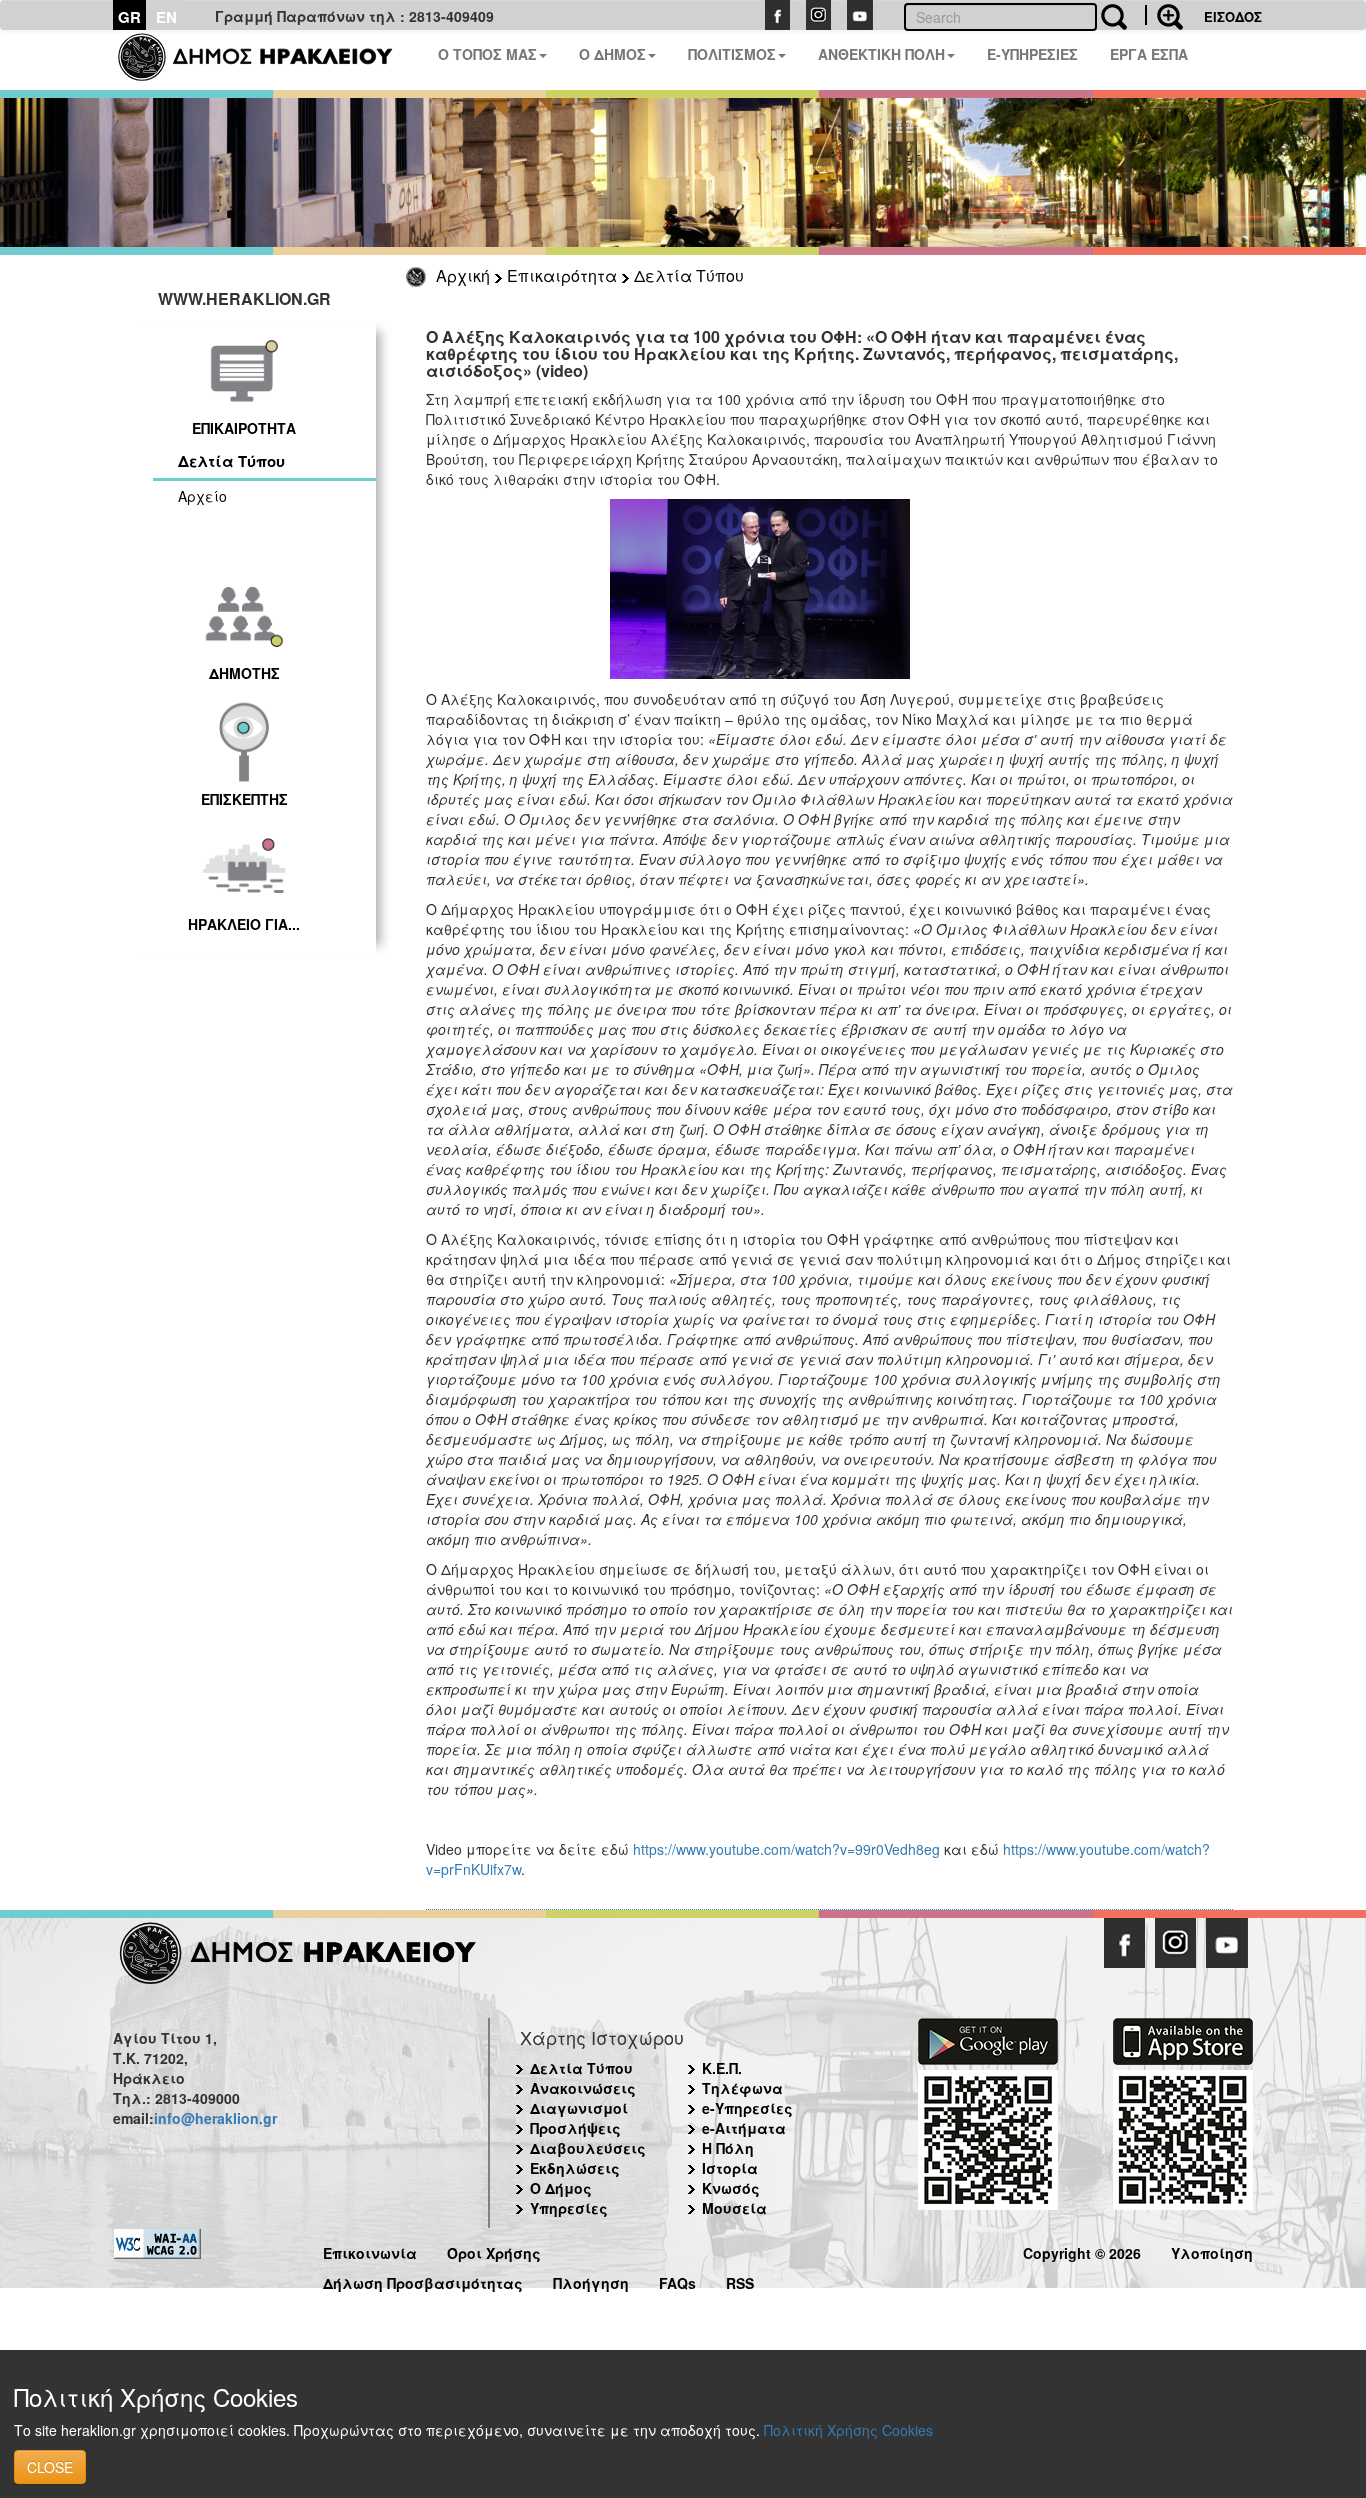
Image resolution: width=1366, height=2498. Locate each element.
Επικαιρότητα (562, 275)
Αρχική (463, 275)
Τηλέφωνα (742, 2088)
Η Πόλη (728, 2148)
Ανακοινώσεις (583, 2088)
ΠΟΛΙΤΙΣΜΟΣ (732, 54)
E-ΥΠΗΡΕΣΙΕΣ (1032, 54)
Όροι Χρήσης (494, 2250)
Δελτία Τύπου (689, 275)
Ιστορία (730, 2168)
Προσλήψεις (575, 2128)
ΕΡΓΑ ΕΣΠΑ (1149, 54)
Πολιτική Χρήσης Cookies (848, 2430)
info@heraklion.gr (215, 2118)
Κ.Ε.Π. (722, 2068)
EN (166, 17)
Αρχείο (202, 496)
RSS (740, 2280)
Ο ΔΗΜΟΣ (612, 54)
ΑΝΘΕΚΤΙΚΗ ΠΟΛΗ (881, 54)
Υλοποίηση (1212, 2250)
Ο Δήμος (561, 2188)
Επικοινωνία (370, 2250)
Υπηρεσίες (569, 2208)
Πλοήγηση (591, 2280)
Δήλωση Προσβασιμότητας (423, 2280)
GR (129, 17)
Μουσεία (734, 2208)
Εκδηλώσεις (575, 2168)
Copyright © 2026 (1082, 2250)
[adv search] (1164, 15)
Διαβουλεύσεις (588, 2148)
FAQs (677, 2280)
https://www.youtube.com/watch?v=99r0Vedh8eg (786, 1849)
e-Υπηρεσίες (747, 2108)
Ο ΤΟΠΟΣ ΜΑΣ (487, 54)
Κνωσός (731, 2188)
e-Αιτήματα (744, 2128)
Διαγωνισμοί (579, 2108)
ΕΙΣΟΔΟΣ (1233, 16)
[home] (267, 60)
